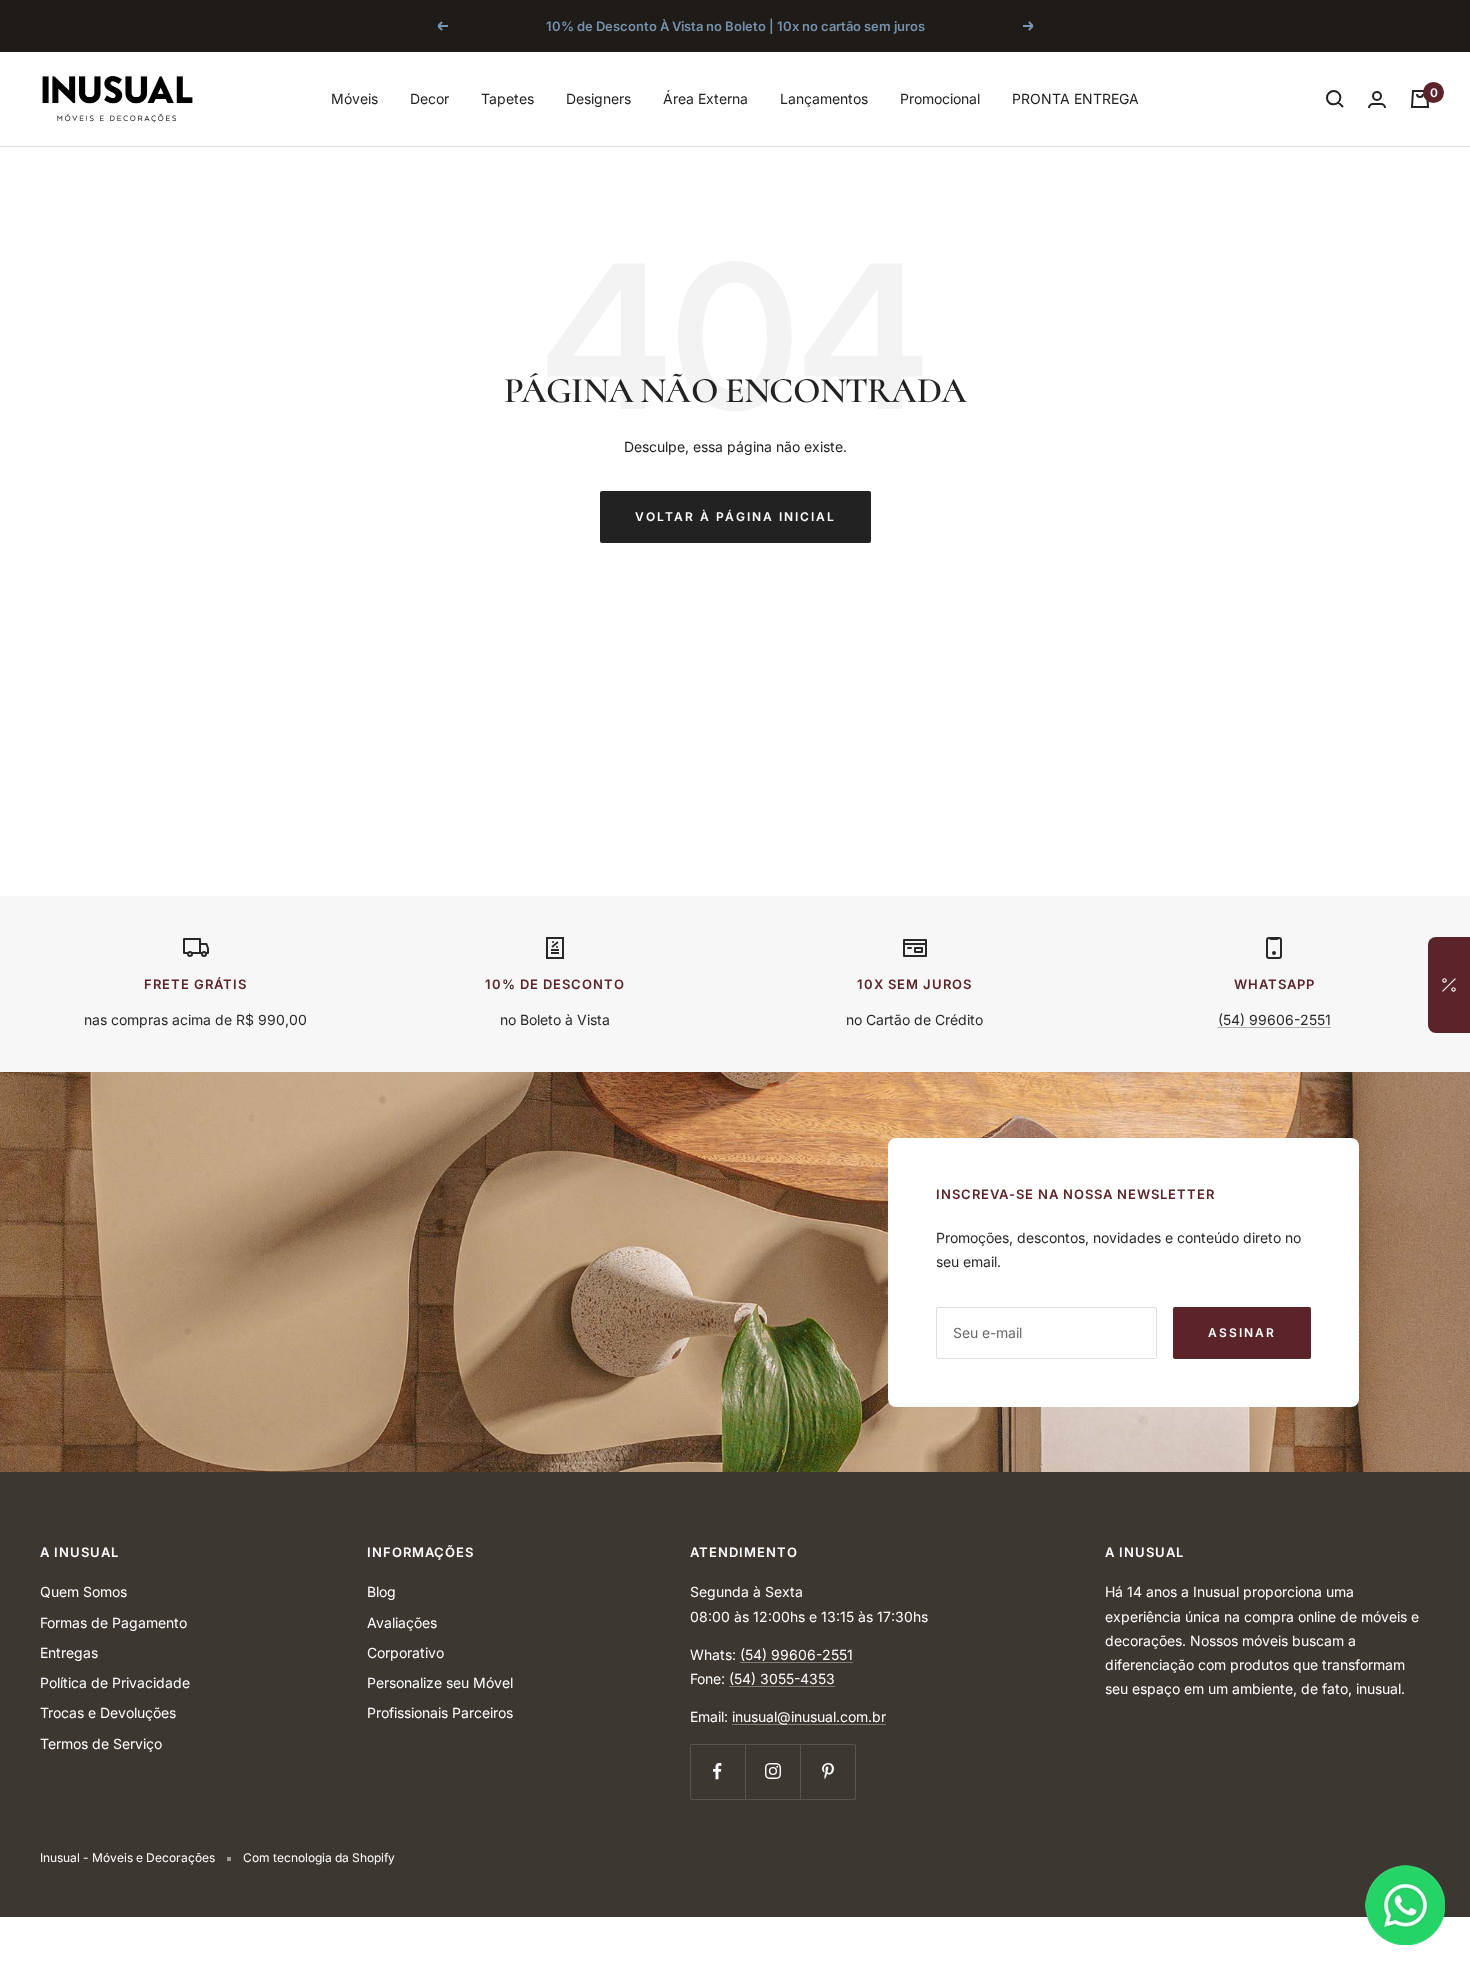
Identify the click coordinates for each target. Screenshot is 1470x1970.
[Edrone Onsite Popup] (735, 985)
